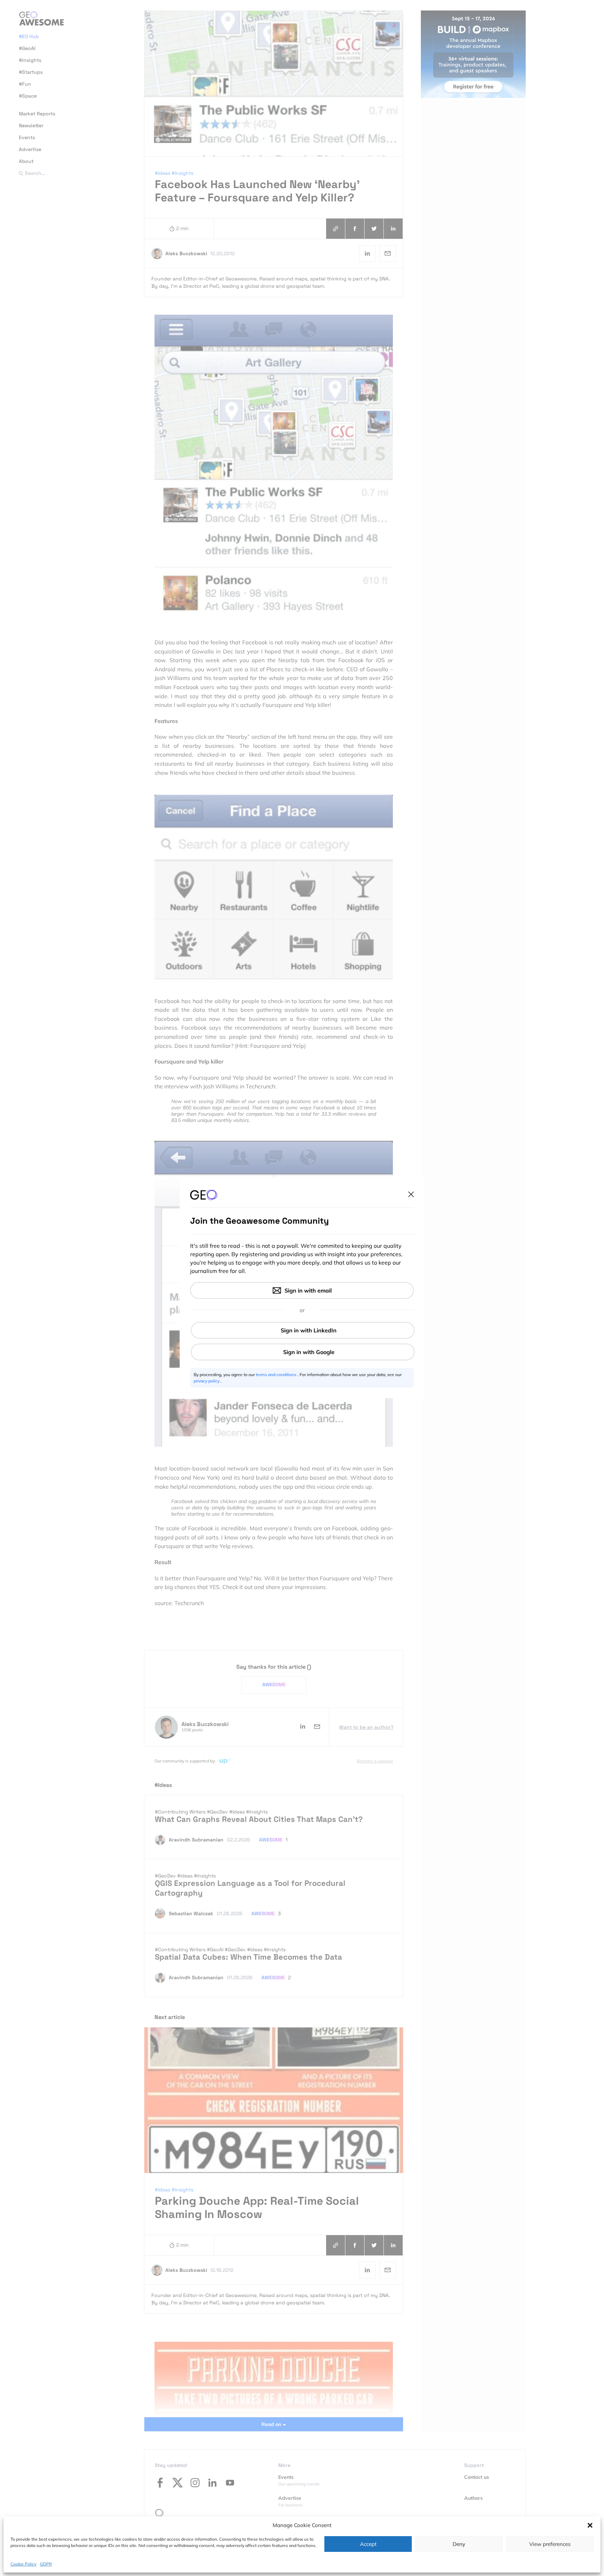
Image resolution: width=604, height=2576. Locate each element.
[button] (590, 2525)
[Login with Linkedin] (303, 1330)
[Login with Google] (303, 1352)
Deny (459, 2544)
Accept (368, 2544)
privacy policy (207, 1381)
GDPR (46, 2564)
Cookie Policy (23, 2564)
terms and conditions (277, 1375)
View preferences (550, 2544)
